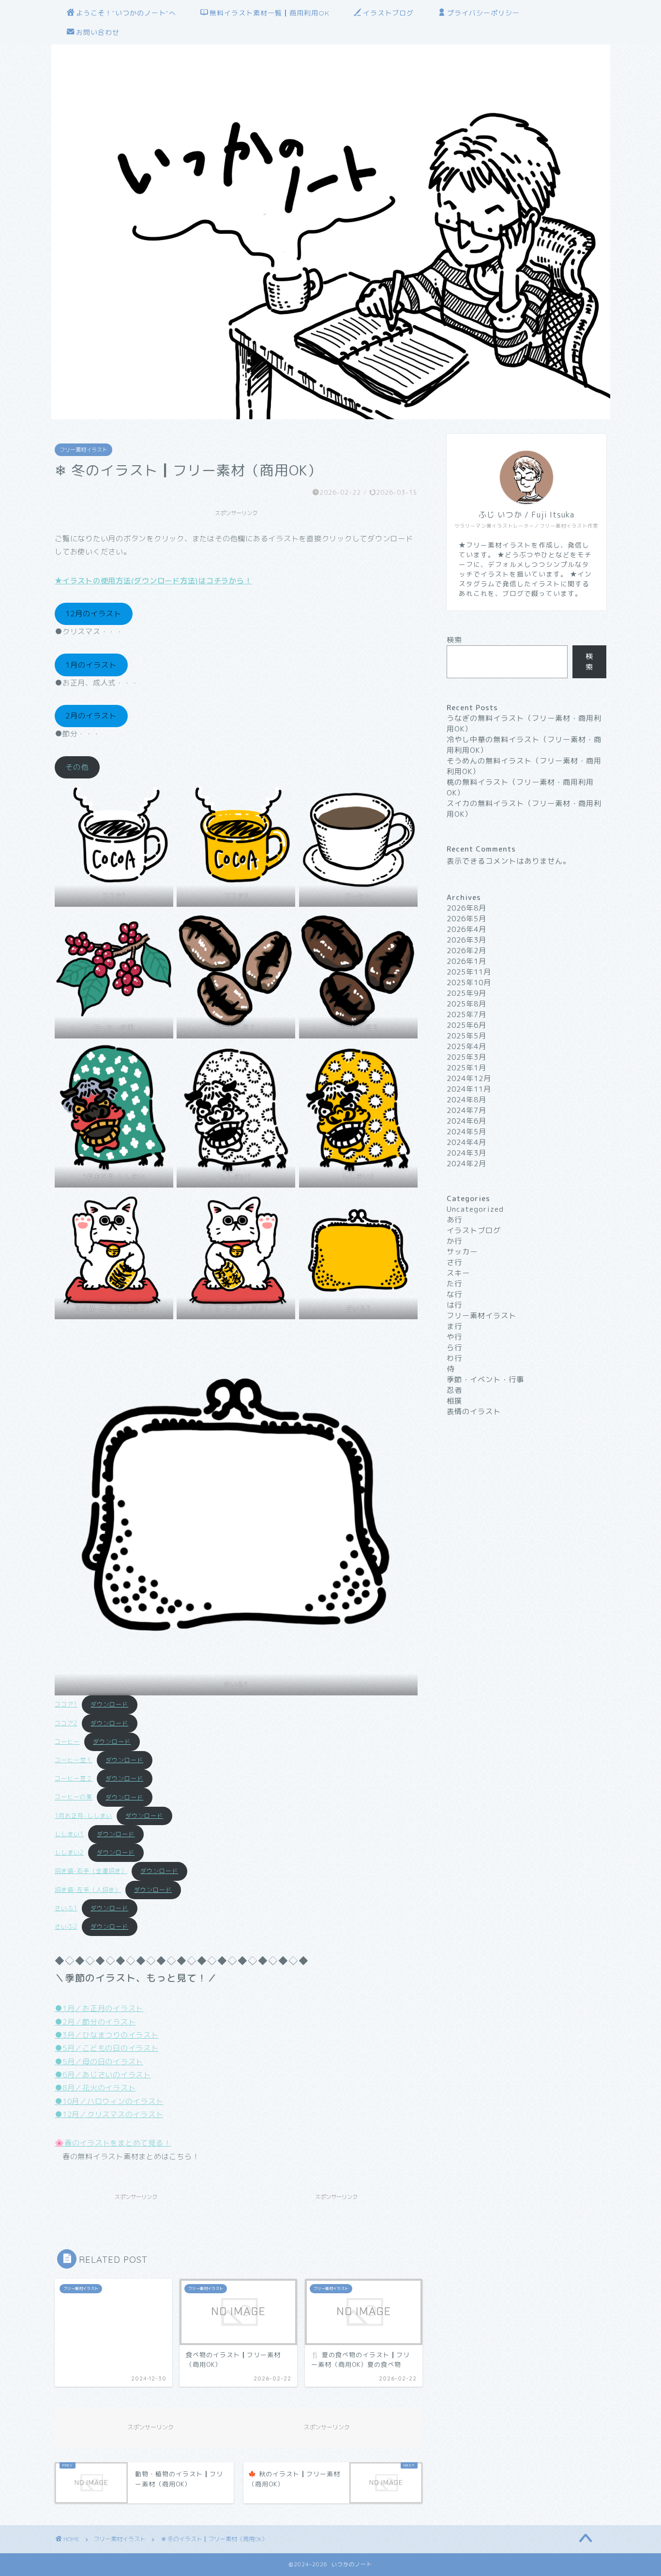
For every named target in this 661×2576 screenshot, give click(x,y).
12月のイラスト (93, 614)
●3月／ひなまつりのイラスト (107, 2035)
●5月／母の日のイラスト (99, 2062)
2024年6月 (466, 1121)
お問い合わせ (98, 32)
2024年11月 (469, 1089)
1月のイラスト (91, 665)
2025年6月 (466, 1025)
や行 (454, 1337)
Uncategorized (475, 1209)
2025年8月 (466, 1004)
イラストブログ (388, 13)
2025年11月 (469, 972)
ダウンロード (109, 1704)
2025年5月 (466, 1036)
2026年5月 (466, 919)
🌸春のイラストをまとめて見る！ (113, 2143)
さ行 (454, 1262)
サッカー (462, 1252)
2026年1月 (466, 961)
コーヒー (67, 1742)
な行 (454, 1294)
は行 (454, 1305)
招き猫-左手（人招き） (88, 1890)
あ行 (454, 1220)
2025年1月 (466, 1068)
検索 (454, 640)
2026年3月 (466, 940)
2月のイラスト (91, 716)
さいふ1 (66, 1908)
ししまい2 (69, 1852)
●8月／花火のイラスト (95, 2088)
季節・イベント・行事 (485, 1379)
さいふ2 (66, 1927)
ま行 (454, 1326)
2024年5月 (466, 1132)
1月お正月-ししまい (83, 1816)
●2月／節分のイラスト (95, 2022)
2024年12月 (469, 1078)
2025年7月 (466, 1014)
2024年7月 (466, 1110)
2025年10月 (469, 983)
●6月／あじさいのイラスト (103, 2075)
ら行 (454, 1348)
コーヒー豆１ (74, 1760)
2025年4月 (466, 1046)
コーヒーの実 (74, 1797)
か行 (454, 1241)
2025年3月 (466, 1057)
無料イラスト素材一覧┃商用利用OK (270, 13)
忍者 (454, 1390)
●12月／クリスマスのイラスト (109, 2114)
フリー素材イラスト (83, 450)
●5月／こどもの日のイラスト (107, 2048)
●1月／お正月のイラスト (99, 2008)
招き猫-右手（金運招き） (91, 1871)
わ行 (454, 1358)
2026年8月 (466, 908)
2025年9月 (466, 993)
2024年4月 (466, 1142)
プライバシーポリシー (483, 13)
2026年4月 (466, 929)
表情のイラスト (474, 1411)
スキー (458, 1273)
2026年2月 (466, 951)
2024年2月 (466, 1164)
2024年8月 (466, 1100)
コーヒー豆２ (74, 1778)
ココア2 (66, 1723)
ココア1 (66, 1704)
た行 (454, 1284)
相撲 (454, 1401)
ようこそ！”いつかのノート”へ (126, 13)
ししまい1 (69, 1834)
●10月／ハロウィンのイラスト (109, 2101)
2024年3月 (466, 1153)
